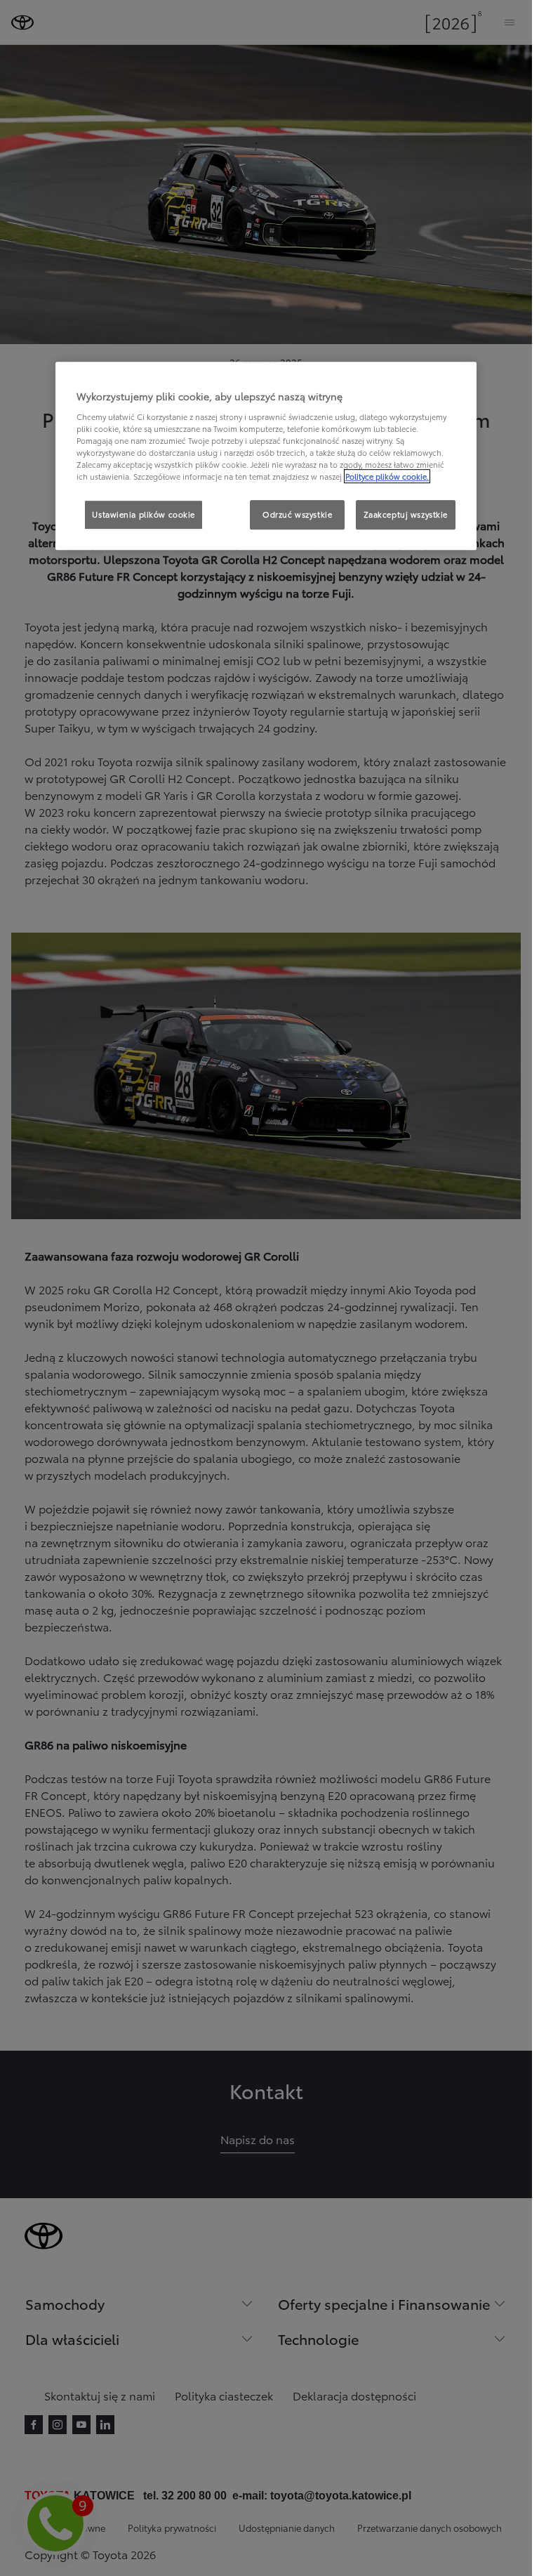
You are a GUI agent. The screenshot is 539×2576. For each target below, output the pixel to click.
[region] (266, 456)
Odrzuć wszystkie (297, 514)
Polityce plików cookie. (387, 476)
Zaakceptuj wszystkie (406, 514)
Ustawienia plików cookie (144, 514)
